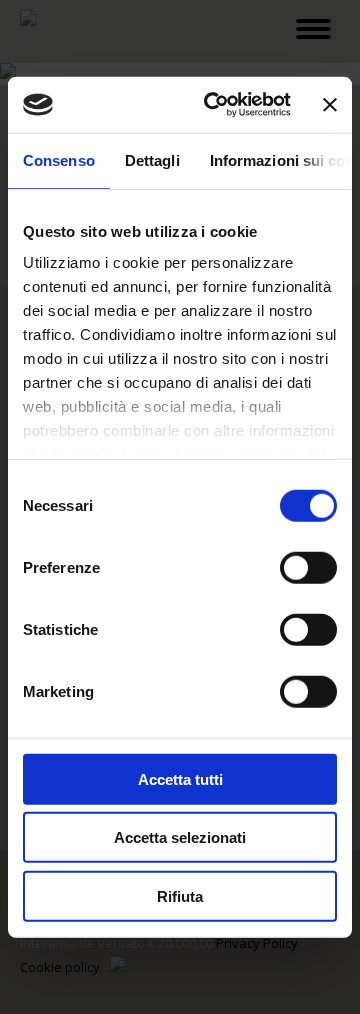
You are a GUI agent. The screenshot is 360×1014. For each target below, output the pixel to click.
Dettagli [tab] (152, 159)
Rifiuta (180, 895)
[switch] (308, 567)
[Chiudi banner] (330, 105)
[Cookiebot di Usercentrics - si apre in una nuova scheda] (215, 105)
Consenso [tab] (59, 159)
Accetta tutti (180, 778)
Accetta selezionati (180, 837)
